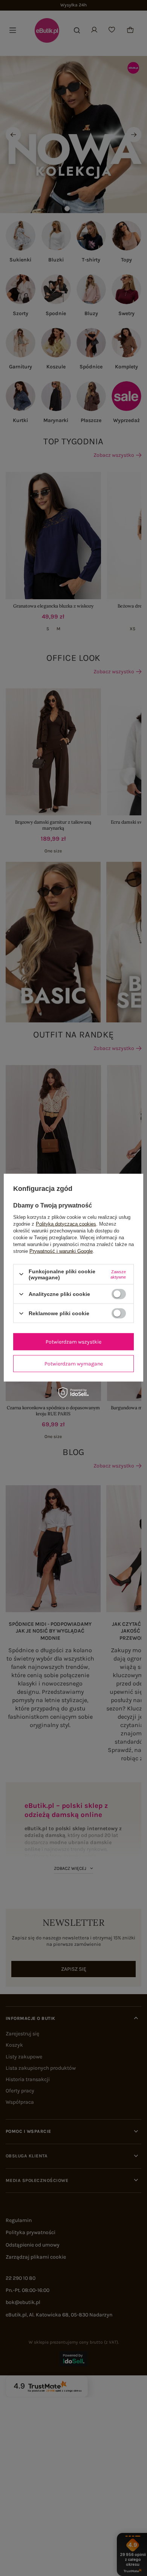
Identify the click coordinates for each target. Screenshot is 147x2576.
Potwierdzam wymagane (74, 1363)
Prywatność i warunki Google (61, 1251)
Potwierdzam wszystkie (73, 1341)
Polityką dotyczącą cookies (66, 1224)
